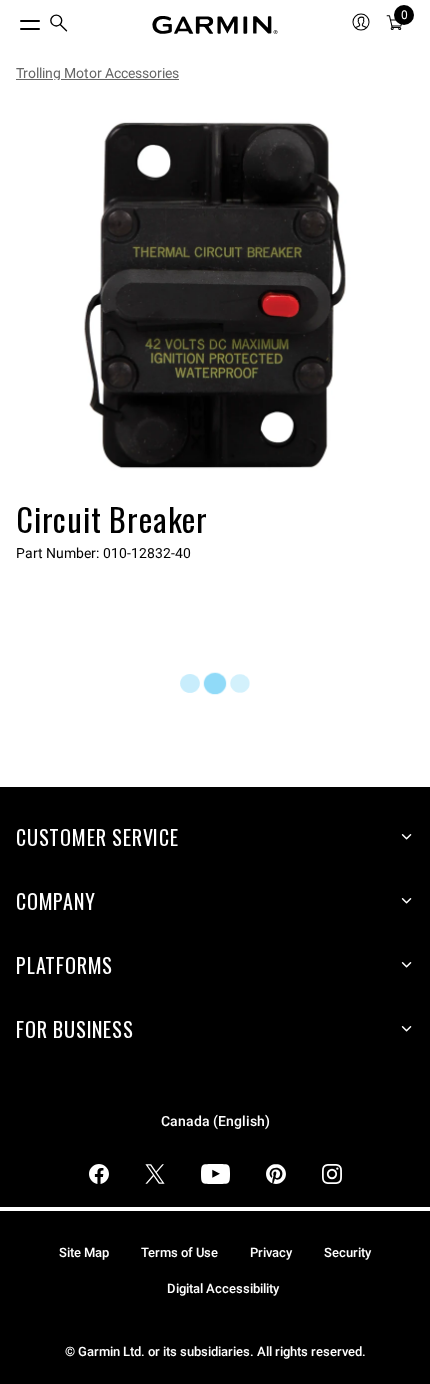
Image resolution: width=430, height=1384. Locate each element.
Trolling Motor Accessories (97, 73)
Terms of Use (179, 1252)
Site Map (84, 1252)
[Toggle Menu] (12, 20)
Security (347, 1252)
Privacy (271, 1252)
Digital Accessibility (223, 1288)
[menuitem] (59, 25)
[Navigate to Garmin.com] (215, 25)
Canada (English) (215, 1121)
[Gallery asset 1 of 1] (215, 295)
